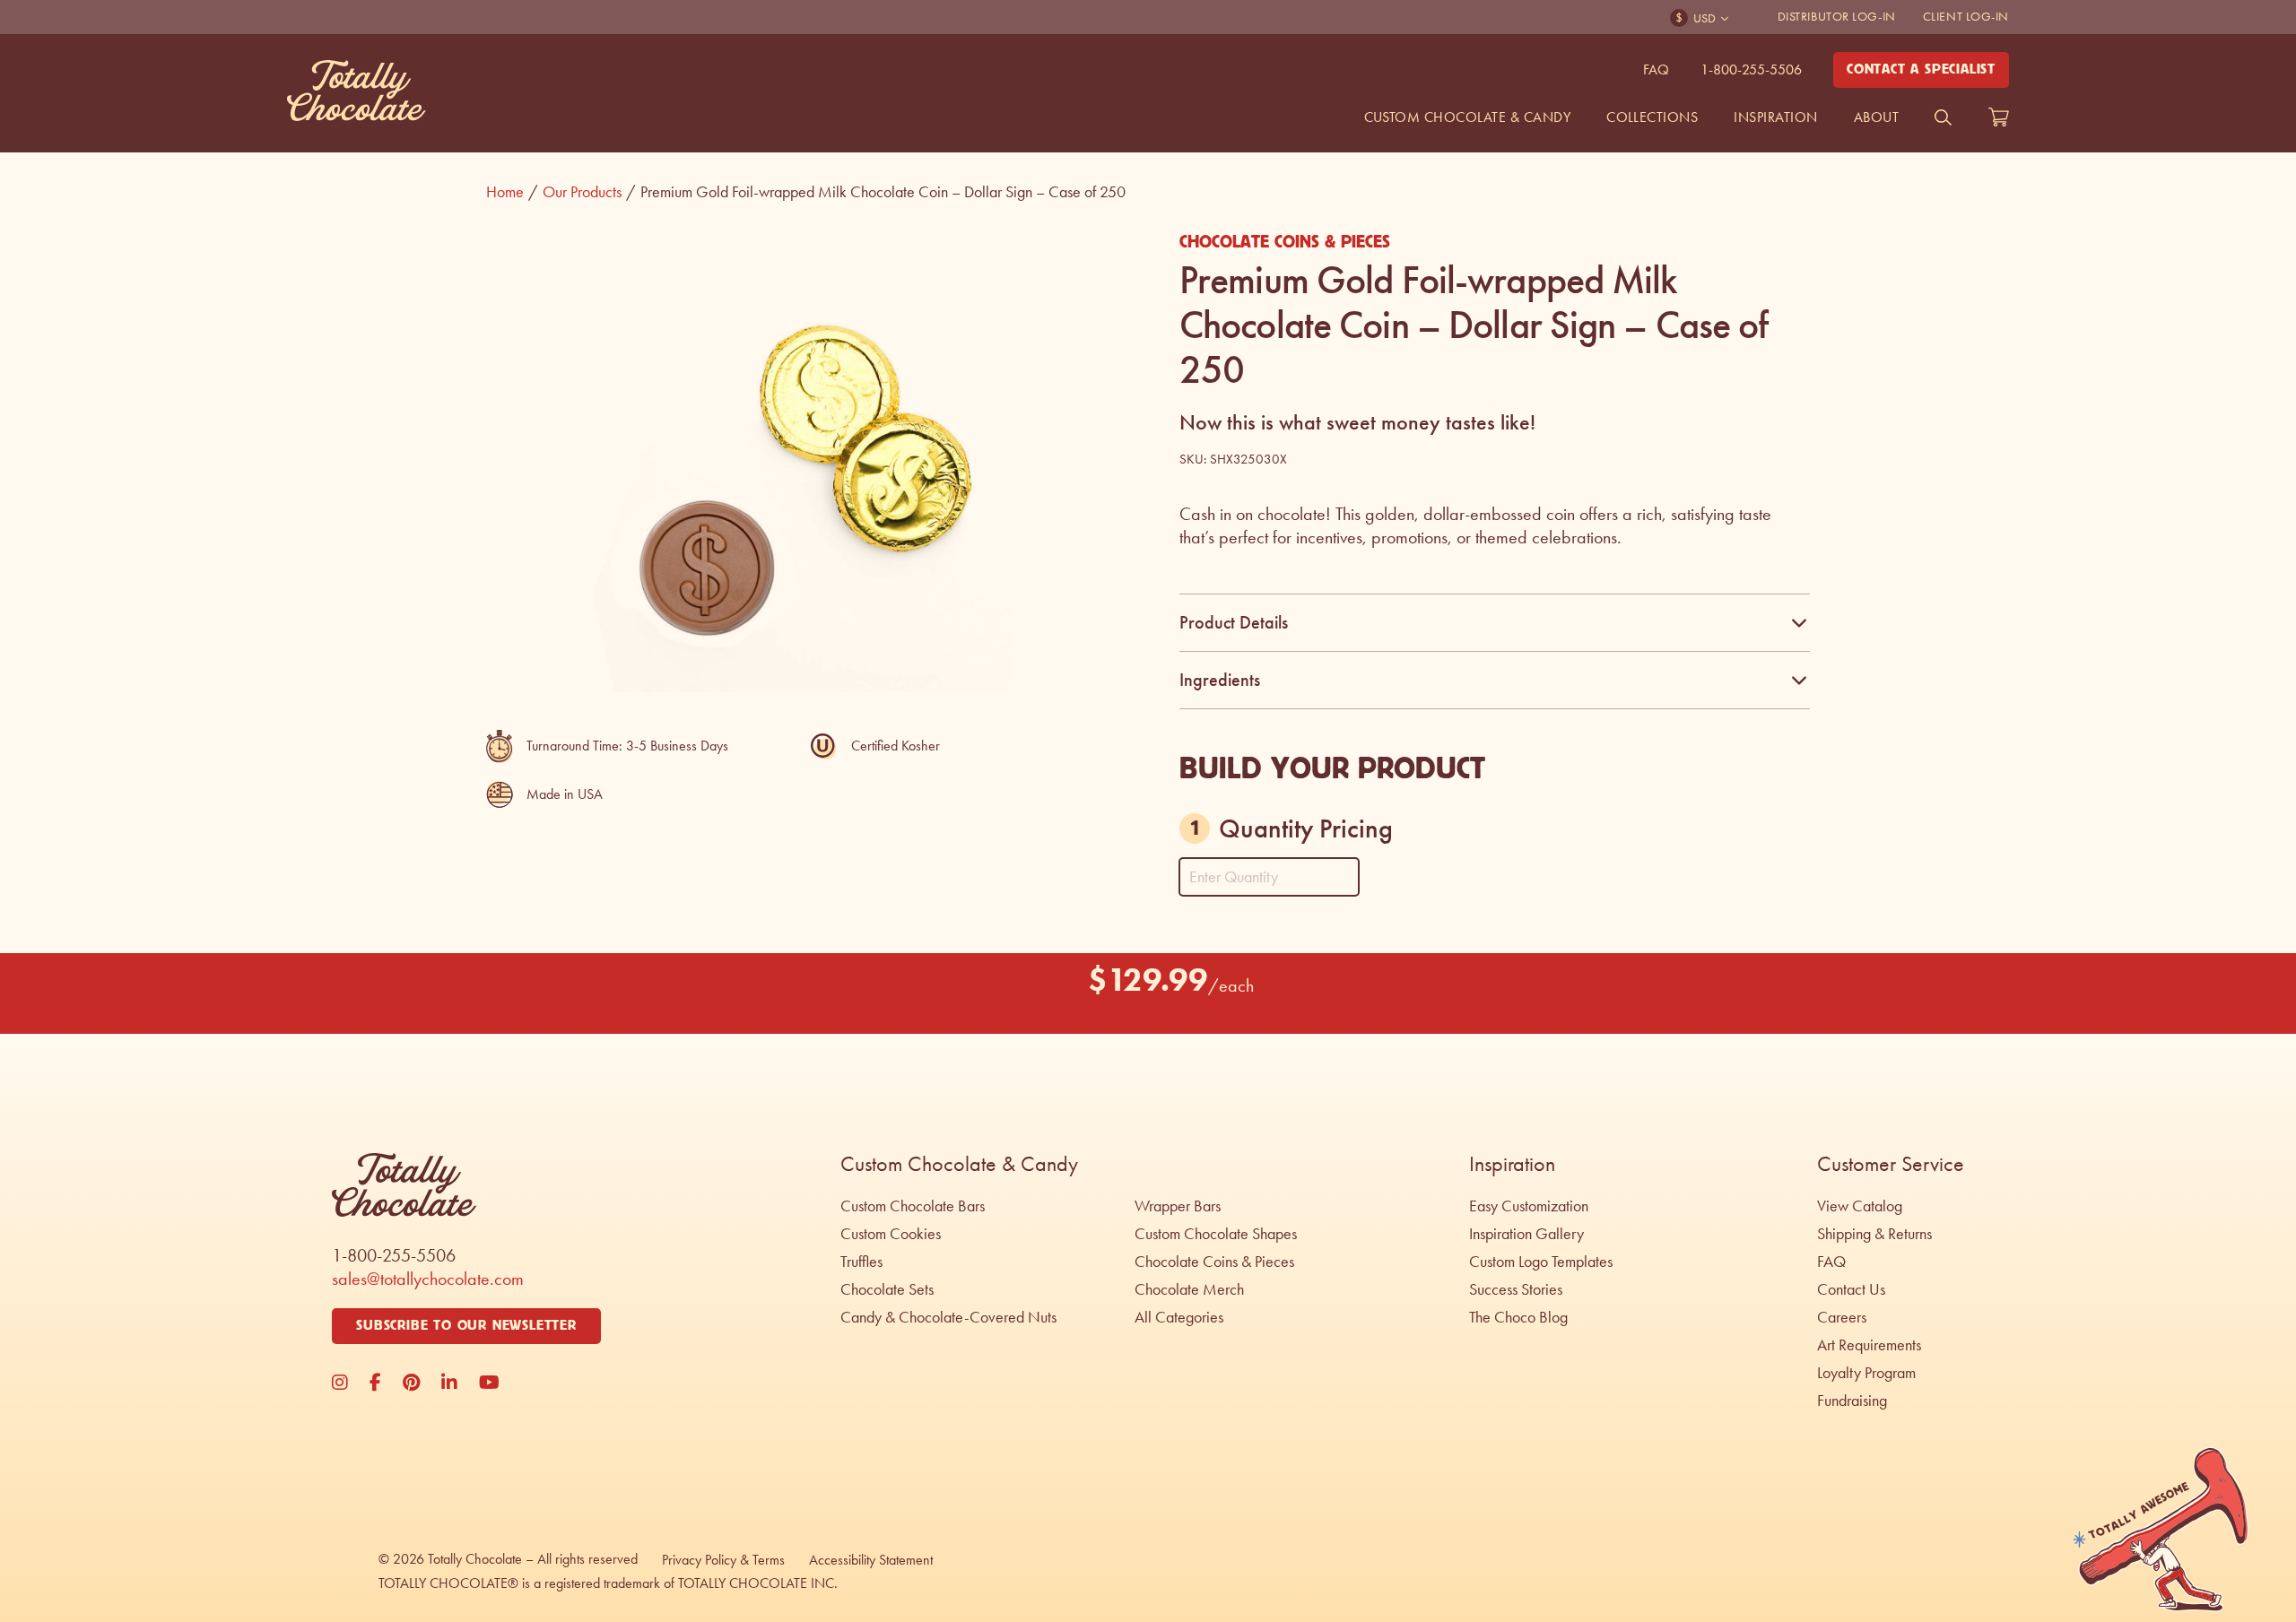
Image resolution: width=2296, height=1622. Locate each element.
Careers (1842, 1317)
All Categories (1179, 1317)
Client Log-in (1966, 17)
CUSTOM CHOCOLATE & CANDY (1468, 117)
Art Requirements (1869, 1345)
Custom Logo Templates (1541, 1262)
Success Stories (1516, 1289)
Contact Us (1851, 1289)
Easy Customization (1529, 1206)
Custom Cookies (891, 1234)
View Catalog (1860, 1206)
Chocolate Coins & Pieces (1285, 242)
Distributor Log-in (1837, 17)
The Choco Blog (1518, 1317)
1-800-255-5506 (1751, 69)
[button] (1092, 255)
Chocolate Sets (887, 1289)
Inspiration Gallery (1526, 1234)
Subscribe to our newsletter (466, 1326)
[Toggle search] (1944, 117)
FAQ (1656, 69)
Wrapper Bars (1178, 1206)
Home (512, 192)
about (1876, 117)
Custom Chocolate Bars (913, 1206)
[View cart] (1999, 117)
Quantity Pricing (1306, 828)
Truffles (861, 1262)
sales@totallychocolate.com (428, 1279)
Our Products (589, 192)
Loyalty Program (1866, 1373)
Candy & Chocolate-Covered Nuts (948, 1317)
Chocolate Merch (1189, 1289)
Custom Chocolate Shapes (1216, 1234)
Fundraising (1852, 1401)
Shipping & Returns (1874, 1234)
